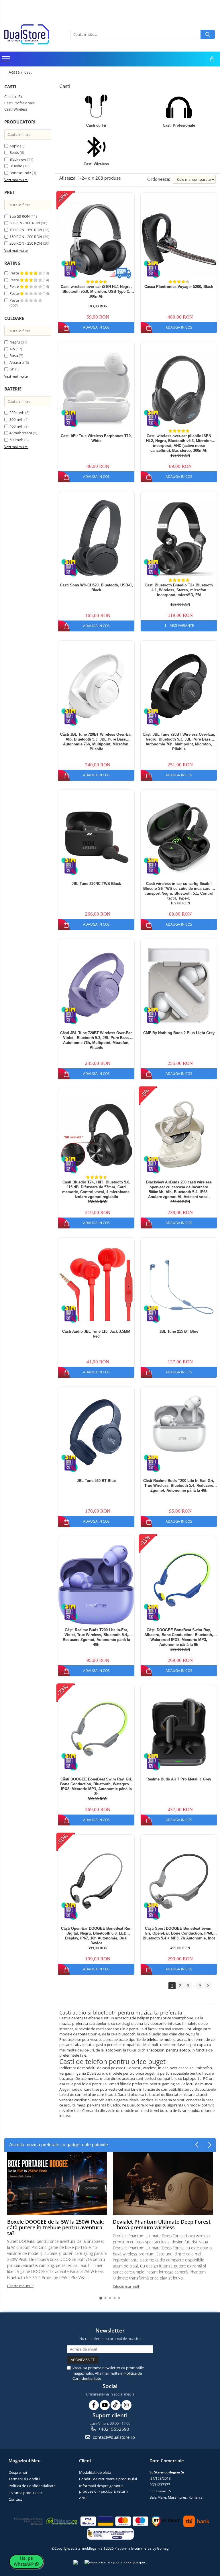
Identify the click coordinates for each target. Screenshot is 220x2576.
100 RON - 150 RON (26, 230)
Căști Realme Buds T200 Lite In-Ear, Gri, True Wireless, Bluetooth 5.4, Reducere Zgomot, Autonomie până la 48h (179, 1486)
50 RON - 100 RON (25, 223)
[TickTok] (116, 2405)
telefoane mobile (161, 2039)
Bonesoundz (20, 173)
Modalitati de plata (95, 2472)
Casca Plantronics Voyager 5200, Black (179, 287)
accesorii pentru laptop (170, 2050)
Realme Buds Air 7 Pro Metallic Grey (179, 1779)
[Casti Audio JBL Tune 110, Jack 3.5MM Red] (96, 1284)
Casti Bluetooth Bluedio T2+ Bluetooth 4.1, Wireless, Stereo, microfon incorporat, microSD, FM (179, 590)
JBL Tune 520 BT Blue (96, 1481)
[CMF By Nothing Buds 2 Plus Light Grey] (179, 986)
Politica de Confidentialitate (32, 2486)
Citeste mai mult (20, 2286)
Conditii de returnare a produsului (108, 2479)
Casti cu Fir (13, 97)
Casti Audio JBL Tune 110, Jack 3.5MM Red (96, 1334)
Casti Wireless (16, 109)
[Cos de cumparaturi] (212, 59)
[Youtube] (105, 2405)
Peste (15, 273)
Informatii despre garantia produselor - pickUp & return (103, 2488)
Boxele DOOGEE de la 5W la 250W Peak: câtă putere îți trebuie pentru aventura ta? (56, 2227)
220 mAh (17, 413)
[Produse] (7, 60)
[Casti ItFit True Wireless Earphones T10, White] (96, 388)
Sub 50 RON (20, 216)
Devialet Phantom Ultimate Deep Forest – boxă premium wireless (162, 2224)
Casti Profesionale (19, 103)
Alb (12, 349)
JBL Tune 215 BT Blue (179, 1331)
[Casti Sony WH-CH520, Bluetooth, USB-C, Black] (96, 538)
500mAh (16, 440)
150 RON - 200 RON (26, 237)
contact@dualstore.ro (113, 2437)
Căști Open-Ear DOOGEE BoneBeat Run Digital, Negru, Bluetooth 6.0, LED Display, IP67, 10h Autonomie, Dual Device (96, 1936)
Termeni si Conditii (24, 2479)
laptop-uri (113, 2050)
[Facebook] (94, 2405)
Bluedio (16, 166)
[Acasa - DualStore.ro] (33, 34)
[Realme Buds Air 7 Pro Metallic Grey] (179, 1732)
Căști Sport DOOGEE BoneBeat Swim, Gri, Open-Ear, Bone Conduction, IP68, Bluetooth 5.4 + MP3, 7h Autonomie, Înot (179, 1933)
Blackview (18, 159)
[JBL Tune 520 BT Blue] (96, 1434)
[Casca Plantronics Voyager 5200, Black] (179, 239)
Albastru (17, 362)
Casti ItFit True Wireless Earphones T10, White (96, 438)
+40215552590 (113, 2429)
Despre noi (18, 2472)
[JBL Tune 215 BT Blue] (179, 1284)
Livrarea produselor (25, 2493)
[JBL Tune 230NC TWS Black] (96, 837)
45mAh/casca (21, 433)
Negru (15, 342)
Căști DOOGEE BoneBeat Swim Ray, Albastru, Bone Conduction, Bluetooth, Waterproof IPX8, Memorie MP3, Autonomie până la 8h (179, 1637)
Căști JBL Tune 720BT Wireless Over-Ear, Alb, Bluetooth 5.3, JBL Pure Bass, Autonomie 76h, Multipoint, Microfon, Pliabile (96, 742)
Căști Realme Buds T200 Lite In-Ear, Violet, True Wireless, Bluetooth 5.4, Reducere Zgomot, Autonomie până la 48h (96, 1637)
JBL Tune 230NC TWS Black (96, 884)
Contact (15, 2499)
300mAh (16, 419)
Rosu (14, 356)
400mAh (16, 426)
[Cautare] (208, 34)
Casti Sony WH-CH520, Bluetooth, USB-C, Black (96, 588)
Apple (14, 146)
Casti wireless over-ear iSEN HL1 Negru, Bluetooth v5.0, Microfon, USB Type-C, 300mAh (96, 291)
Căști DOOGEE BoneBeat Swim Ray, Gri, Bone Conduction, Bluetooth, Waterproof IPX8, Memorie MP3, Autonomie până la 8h (96, 1786)
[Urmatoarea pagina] (208, 1986)
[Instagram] (126, 2405)
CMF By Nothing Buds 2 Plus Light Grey (179, 1033)
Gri (12, 369)
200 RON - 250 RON (26, 243)
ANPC (84, 2498)
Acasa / (16, 72)
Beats (14, 152)
